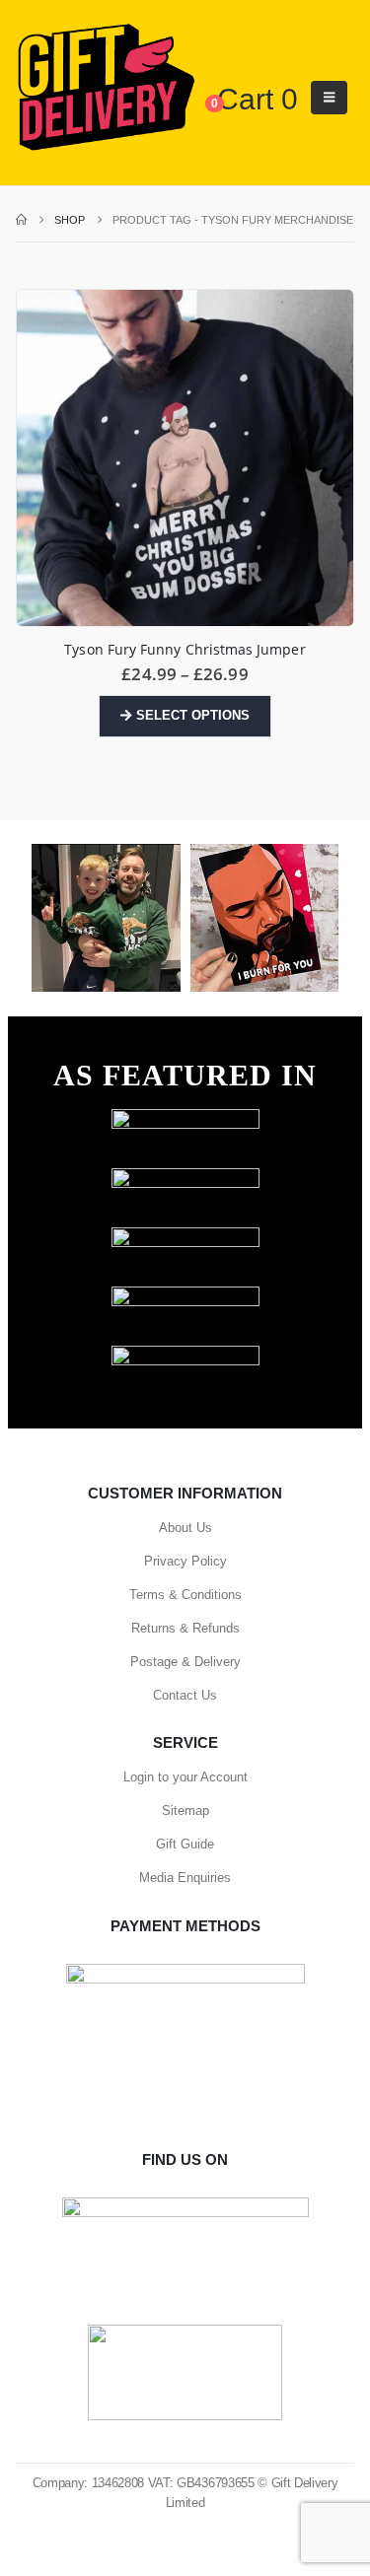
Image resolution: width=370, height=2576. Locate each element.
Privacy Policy (185, 1561)
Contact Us (185, 1695)
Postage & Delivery (185, 1662)
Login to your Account (185, 1777)
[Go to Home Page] (21, 220)
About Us (185, 1528)
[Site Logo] (106, 88)
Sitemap (185, 1810)
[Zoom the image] (185, 1118)
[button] (329, 98)
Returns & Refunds (185, 1628)
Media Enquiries (185, 1878)
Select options (193, 715)
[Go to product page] (185, 458)
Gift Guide (185, 1844)
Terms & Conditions (185, 1595)
